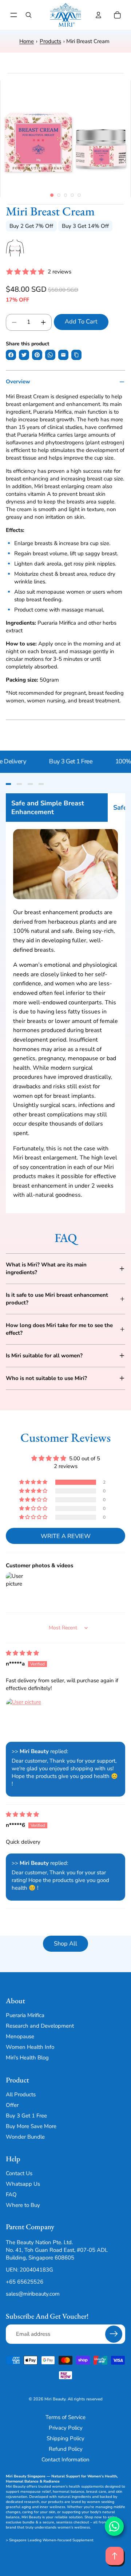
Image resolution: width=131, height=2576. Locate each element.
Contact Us (19, 2173)
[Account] (98, 15)
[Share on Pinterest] (37, 355)
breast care (96, 2492)
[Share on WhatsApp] (50, 355)
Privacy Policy (66, 2428)
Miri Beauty (55, 2399)
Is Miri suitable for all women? (44, 1356)
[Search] (28, 15)
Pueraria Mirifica (25, 2016)
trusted (45, 2487)
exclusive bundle (20, 2522)
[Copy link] (76, 355)
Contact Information (65, 2460)
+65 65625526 (25, 2282)
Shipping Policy (65, 2438)
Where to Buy (23, 2205)
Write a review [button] (66, 1536)
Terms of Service (65, 2417)
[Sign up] (114, 2334)
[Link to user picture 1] (26, 1718)
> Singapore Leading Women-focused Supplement (50, 2540)
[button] (34, 1482)
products (56, 2502)
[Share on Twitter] (24, 355)
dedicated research (23, 2502)
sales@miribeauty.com (33, 2294)
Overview (18, 382)
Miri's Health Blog (27, 2058)
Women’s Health (102, 2476)
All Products (21, 2094)
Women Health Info (30, 2047)
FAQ (11, 2194)
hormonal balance (69, 2492)
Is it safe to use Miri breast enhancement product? (57, 1299)
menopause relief (36, 2492)
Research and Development (40, 2026)
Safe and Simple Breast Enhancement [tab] (48, 808)
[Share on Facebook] (11, 355)
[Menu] (14, 15)
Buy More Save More (31, 2126)
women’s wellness (74, 2527)
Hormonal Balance (22, 2481)
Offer (12, 2105)
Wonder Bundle (25, 2137)
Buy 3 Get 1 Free (76, 761)
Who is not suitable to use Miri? (46, 1378)
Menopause (20, 2037)
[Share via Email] (63, 355)
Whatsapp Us (23, 2184)
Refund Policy (66, 2449)
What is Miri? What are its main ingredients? (46, 1268)
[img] (22, 1653)
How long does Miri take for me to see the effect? (59, 1329)
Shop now (93, 2517)
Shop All (65, 1943)
